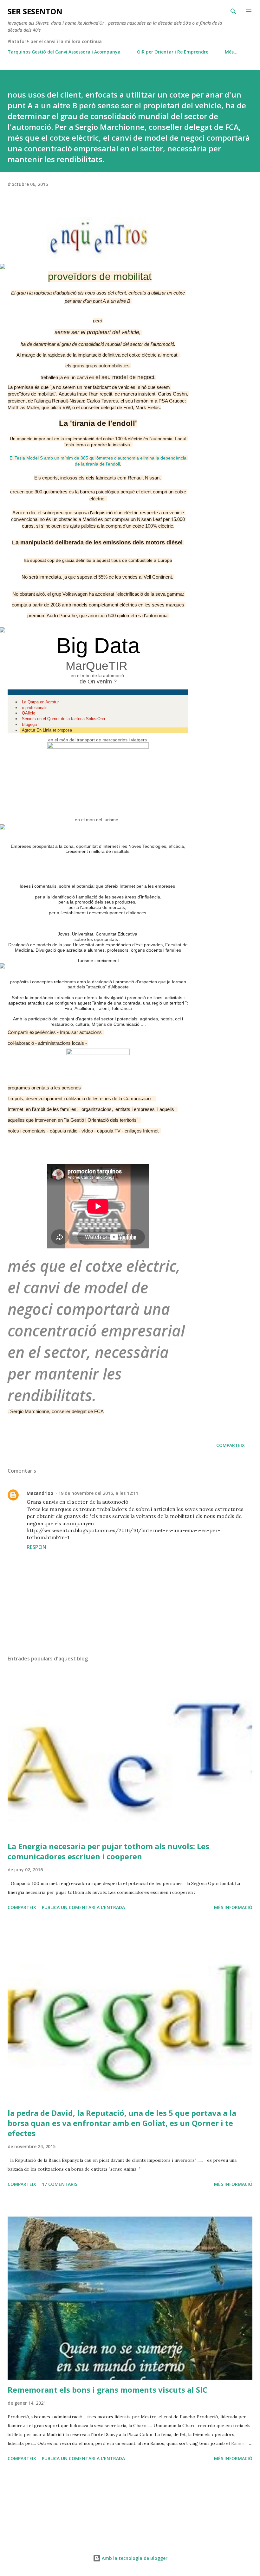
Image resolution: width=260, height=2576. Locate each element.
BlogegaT (31, 724)
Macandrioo (40, 1493)
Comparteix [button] (231, 1445)
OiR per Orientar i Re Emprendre (173, 52)
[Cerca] (233, 11)
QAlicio (29, 713)
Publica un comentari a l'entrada (83, 1907)
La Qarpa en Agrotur (40, 702)
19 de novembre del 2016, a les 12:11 (98, 1493)
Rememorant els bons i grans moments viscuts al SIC (107, 2390)
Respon (36, 1547)
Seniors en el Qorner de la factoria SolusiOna (63, 719)
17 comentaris (60, 2184)
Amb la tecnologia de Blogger (134, 2558)
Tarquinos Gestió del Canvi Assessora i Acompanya (64, 52)
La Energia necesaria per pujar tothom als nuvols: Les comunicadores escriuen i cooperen (108, 1851)
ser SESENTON (35, 11)
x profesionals (35, 708)
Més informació (233, 1907)
